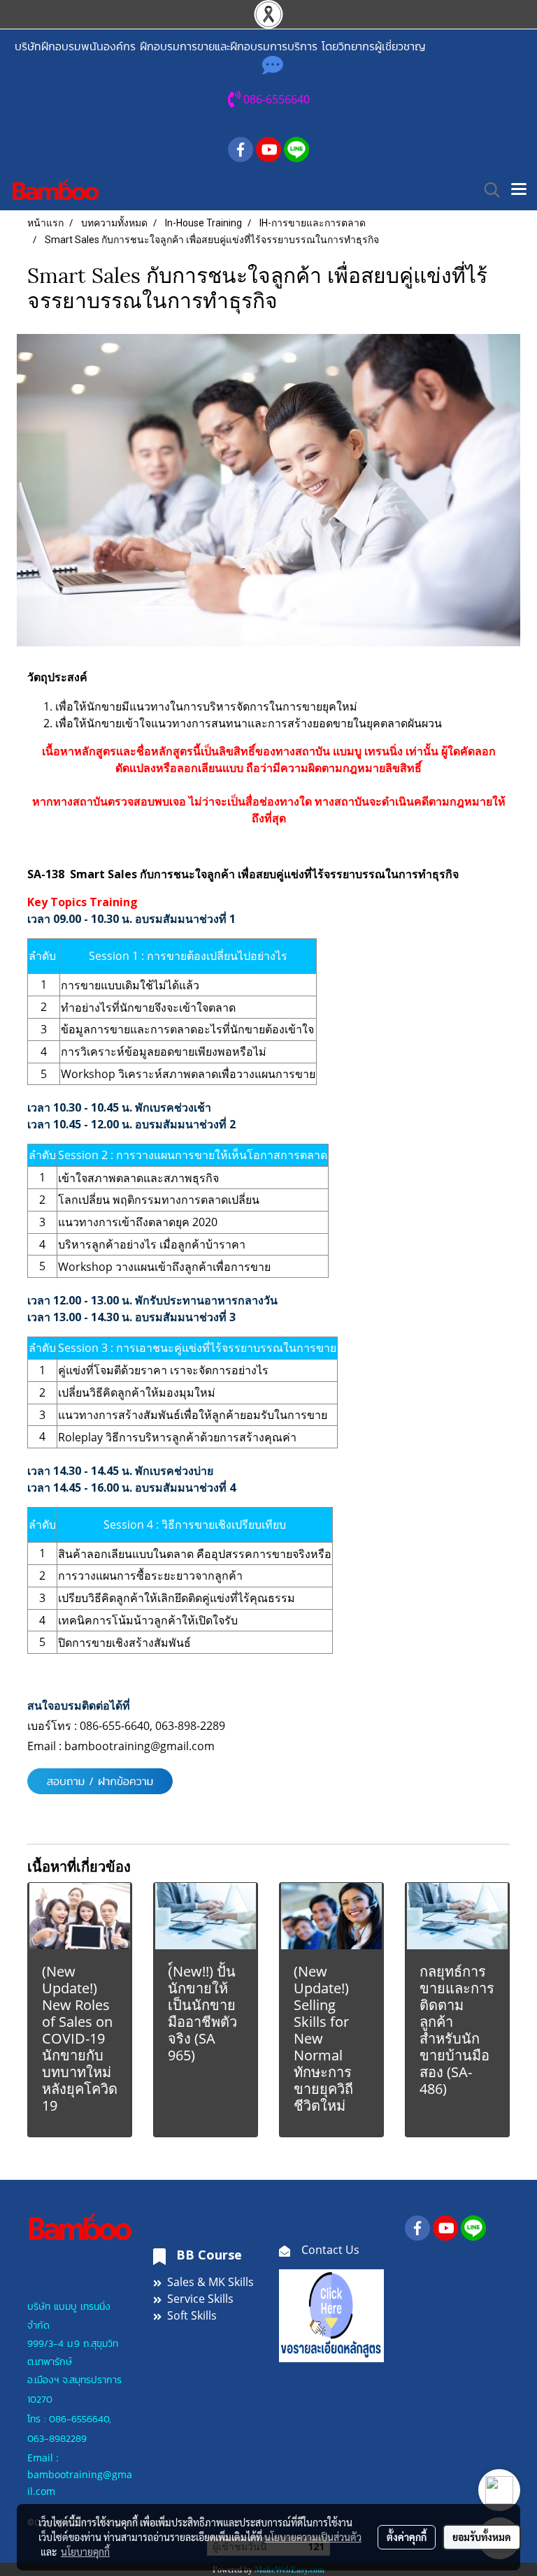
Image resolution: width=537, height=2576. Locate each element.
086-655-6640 (115, 1726)
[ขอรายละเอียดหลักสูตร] (331, 2315)
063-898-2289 (190, 1726)
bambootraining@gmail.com (141, 1746)
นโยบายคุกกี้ (85, 2552)
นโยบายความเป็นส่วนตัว (313, 2537)
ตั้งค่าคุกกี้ (407, 2537)
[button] (487, 190)
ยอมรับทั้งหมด (482, 2537)
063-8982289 (57, 2439)
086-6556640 (79, 2419)
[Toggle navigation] (519, 190)
